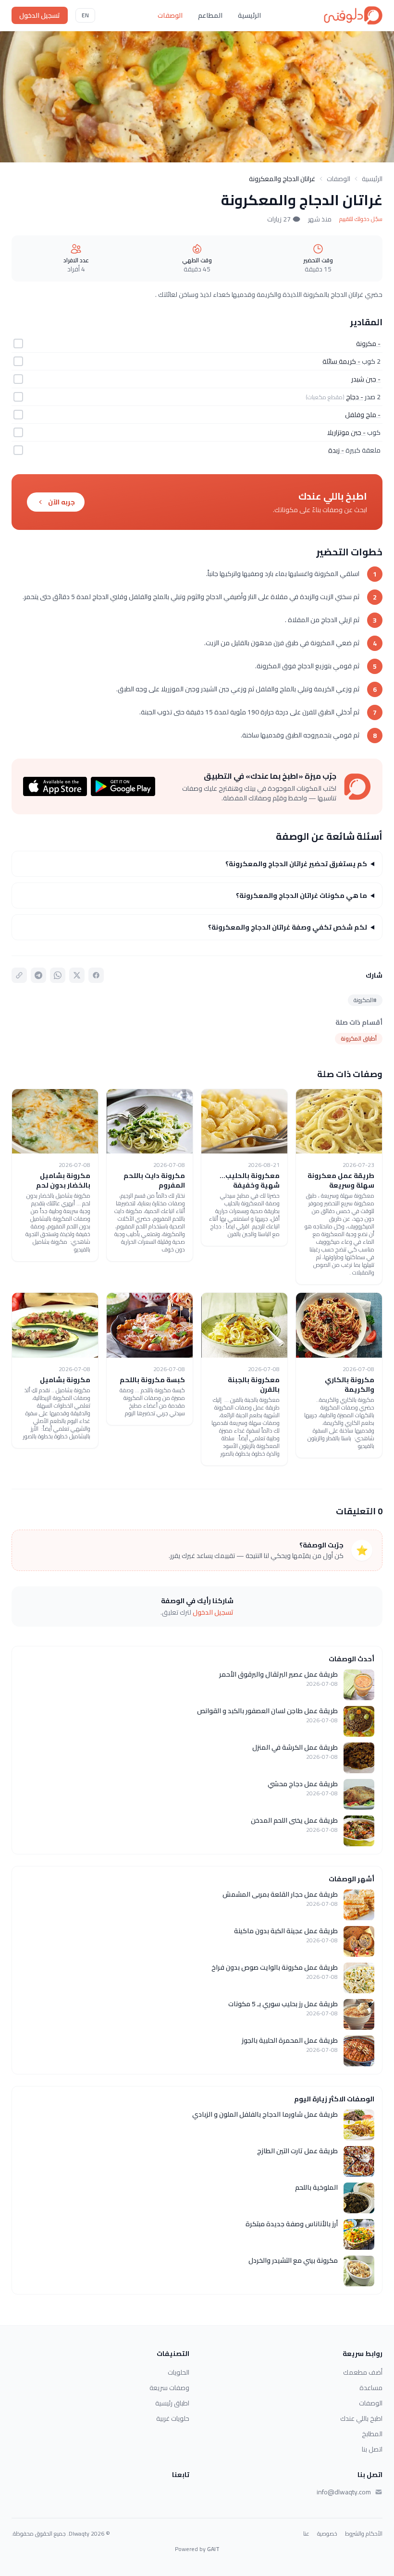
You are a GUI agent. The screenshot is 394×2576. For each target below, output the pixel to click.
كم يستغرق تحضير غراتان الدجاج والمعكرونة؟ (296, 864)
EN (85, 15)
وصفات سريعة (169, 2388)
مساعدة (371, 2388)
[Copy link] (19, 975)
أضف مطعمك (363, 2372)
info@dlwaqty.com (344, 2492)
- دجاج (355, 397)
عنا (306, 2534)
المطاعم (210, 15)
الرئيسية (249, 15)
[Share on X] (77, 975)
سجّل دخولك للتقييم (361, 219)
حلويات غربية (173, 2418)
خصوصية (327, 2534)
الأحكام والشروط (364, 2534)
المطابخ (372, 2434)
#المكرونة (365, 1000)
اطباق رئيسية (172, 2403)
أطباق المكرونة (359, 1038)
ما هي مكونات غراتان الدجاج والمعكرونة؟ (302, 895)
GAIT (213, 2549)
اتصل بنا (372, 2449)
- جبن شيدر (366, 379)
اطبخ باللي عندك (361, 2418)
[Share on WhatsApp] (58, 975)
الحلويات (179, 2372)
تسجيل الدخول (40, 15)
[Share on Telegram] (38, 975)
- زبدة (336, 450)
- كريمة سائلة (341, 361)
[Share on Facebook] (96, 975)
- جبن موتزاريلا (346, 432)
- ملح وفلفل (363, 415)
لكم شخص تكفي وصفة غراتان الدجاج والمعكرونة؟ (288, 927)
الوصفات (170, 15)
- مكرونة (368, 343)
